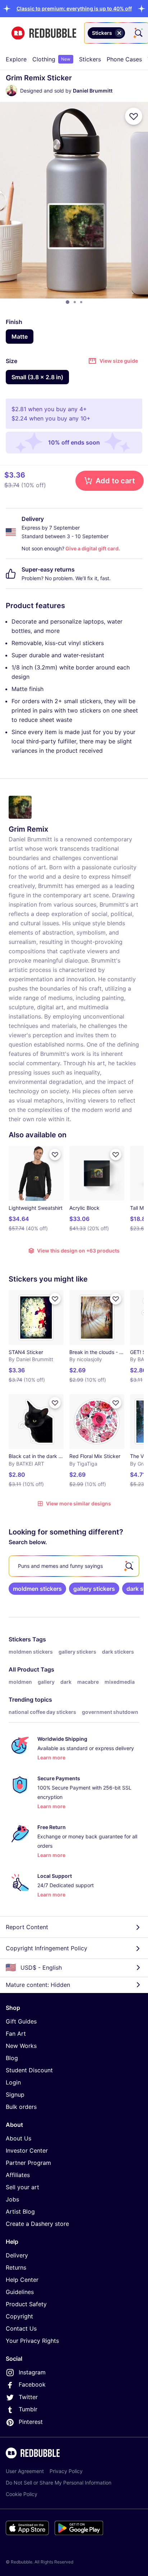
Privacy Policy (66, 2471)
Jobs (12, 2199)
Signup (15, 2095)
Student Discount (29, 2070)
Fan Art (16, 2034)
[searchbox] (74, 1566)
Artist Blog (20, 2211)
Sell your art (22, 2187)
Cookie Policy (22, 2494)
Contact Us (21, 2328)
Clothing (51, 59)
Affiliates (18, 2175)
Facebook (32, 2384)
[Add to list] (134, 116)
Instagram (32, 2372)
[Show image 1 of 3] (68, 302)
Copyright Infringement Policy (47, 1948)
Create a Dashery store (37, 2224)
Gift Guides (21, 2021)
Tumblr (28, 2409)
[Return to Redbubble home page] (44, 33)
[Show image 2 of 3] (75, 302)
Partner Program (28, 2163)
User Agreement (25, 2471)
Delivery (17, 2255)
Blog (12, 2058)
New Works (21, 2046)
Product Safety (26, 2304)
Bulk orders (21, 2107)
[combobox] (116, 33)
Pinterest (31, 2422)
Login (13, 2082)
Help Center (22, 2280)
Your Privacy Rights (32, 2341)
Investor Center (27, 2150)
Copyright (19, 2316)
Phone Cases (124, 59)
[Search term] (138, 33)
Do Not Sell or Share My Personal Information (59, 2483)
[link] (37, 1589)
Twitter (28, 2397)
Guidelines (20, 2292)
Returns (16, 2267)
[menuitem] (16, 59)
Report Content (27, 1927)
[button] (74, 8)
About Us (18, 2138)
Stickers (90, 59)
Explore (16, 59)
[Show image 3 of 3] (81, 302)
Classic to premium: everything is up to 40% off (74, 8)
